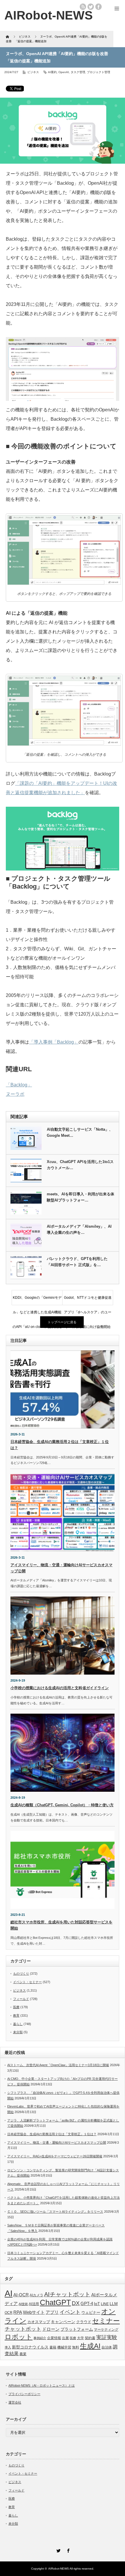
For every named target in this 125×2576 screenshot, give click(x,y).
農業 (23, 2354)
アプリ (52, 2312)
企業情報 (54, 2338)
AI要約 (52, 72)
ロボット (19, 2337)
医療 (16, 2007)
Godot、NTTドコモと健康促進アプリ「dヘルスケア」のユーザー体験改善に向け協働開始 (88, 1300)
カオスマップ (39, 2322)
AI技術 (23, 2304)
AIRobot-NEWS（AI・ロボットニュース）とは (42, 2385)
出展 (65, 2338)
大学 (81, 2338)
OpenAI (64, 72)
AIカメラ (36, 2295)
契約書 (90, 2338)
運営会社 (15, 2402)
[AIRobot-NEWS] (49, 15)
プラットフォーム (77, 2329)
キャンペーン (63, 2322)
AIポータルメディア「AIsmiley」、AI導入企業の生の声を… (79, 1229)
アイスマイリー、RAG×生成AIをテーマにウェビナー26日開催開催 (55, 2156)
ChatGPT (55, 2302)
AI (9, 2293)
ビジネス (33, 72)
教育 (16, 2015)
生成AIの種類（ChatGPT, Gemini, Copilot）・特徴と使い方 (62, 1805)
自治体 (107, 2347)
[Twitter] (58, 2550)
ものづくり (21, 1974)
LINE (105, 2304)
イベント (70, 2312)
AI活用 (34, 2304)
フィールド (21, 1999)
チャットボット (23, 2329)
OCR (9, 2313)
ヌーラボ (15, 1094)
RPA (18, 2312)
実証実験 (107, 2337)
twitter (91, 7)
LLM (114, 2304)
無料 (76, 2347)
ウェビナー (91, 2313)
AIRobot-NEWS (59, 2569)
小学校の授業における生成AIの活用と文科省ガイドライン (60, 1688)
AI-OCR (21, 2295)
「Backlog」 (19, 1085)
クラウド (84, 2322)
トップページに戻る (62, 1322)
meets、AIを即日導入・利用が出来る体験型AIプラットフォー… (81, 1197)
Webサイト (34, 2312)
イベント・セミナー (27, 1982)
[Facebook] (67, 2550)
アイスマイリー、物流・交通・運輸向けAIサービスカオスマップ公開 (57, 2142)
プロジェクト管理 (99, 72)
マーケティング (106, 2329)
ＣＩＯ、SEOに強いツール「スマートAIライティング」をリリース (55, 2212)
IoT (97, 2304)
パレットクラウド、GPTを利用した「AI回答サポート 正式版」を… (77, 1262)
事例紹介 (40, 2338)
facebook (99, 7)
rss (83, 7)
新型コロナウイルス (30, 2347)
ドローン (51, 2329)
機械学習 (64, 2347)
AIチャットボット (67, 2294)
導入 (8, 2347)
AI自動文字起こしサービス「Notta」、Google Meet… (80, 1132)
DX (76, 2303)
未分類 (18, 2032)
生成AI (90, 2346)
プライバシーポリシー (24, 2394)
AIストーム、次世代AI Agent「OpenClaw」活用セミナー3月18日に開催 (58, 2065)
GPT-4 (87, 2304)
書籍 (53, 2347)
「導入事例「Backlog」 (54, 1042)
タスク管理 (78, 72)
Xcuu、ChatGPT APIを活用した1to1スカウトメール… (80, 1165)
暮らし (18, 2024)
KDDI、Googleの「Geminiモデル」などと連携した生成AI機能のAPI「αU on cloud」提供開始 (37, 1300)
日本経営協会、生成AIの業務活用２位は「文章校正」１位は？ (52, 2134)
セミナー (106, 2321)
